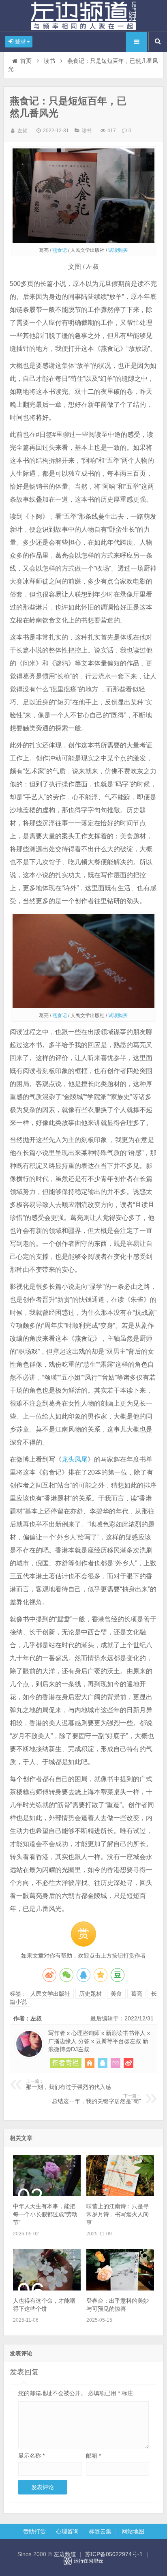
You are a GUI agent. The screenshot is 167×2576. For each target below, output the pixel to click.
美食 (116, 1994)
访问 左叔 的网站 (90, 2063)
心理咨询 (67, 2531)
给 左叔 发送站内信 (116, 2063)
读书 (49, 61)
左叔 (22, 131)
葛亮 (137, 1994)
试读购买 (118, 250)
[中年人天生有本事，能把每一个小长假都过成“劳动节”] (47, 2194)
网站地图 (133, 2531)
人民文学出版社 (50, 1994)
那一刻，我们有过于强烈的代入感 (69, 2084)
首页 (26, 61)
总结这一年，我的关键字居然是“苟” (96, 2099)
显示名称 (31, 2456)
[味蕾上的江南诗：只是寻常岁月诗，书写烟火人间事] (120, 2194)
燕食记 (60, 250)
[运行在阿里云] (83, 2561)
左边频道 (83, 16)
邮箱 (93, 2456)
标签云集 (100, 2531)
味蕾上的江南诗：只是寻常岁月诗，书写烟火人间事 (118, 2214)
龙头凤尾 (75, 1459)
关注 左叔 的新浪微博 (128, 2063)
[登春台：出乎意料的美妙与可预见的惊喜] (120, 2288)
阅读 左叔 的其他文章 (66, 2063)
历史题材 (90, 1994)
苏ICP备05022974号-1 (114, 2554)
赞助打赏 (34, 2531)
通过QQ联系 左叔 (103, 2063)
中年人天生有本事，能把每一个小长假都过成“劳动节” (45, 2214)
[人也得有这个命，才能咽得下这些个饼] (47, 2288)
